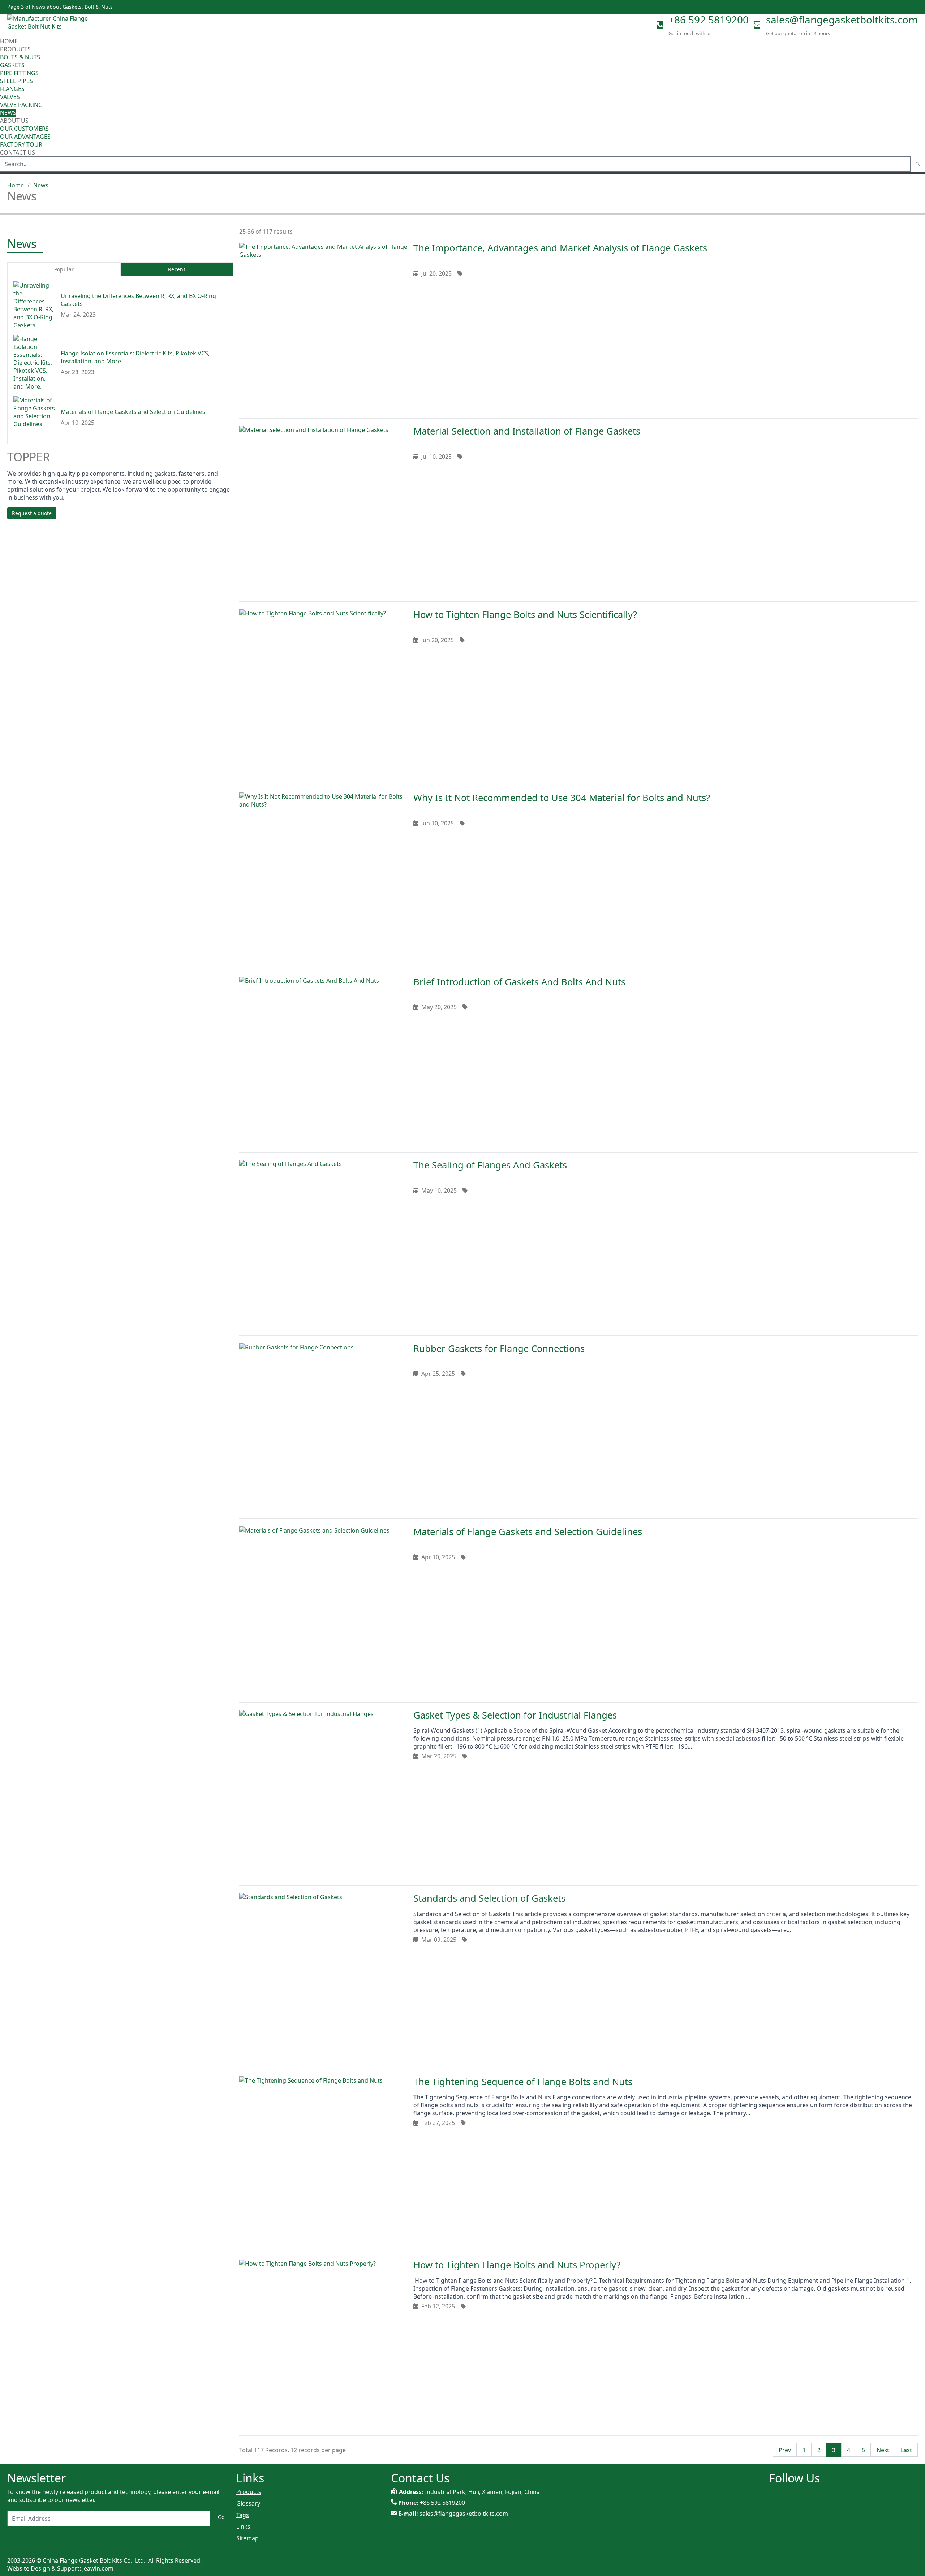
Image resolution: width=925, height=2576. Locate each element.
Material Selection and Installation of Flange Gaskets (527, 431)
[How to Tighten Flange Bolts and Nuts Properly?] (323, 2344)
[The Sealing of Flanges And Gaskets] (323, 1244)
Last (906, 2450)
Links (243, 2527)
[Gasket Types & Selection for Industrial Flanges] (323, 1794)
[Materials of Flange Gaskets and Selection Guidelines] (323, 1611)
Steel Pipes (16, 81)
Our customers (24, 129)
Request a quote (32, 513)
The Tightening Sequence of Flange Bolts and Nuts (523, 2082)
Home (9, 41)
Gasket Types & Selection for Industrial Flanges (515, 1715)
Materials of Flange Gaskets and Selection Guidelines (528, 1532)
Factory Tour (21, 144)
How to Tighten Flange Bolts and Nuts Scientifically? (525, 615)
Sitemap (248, 2538)
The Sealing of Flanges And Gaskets (490, 1165)
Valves (10, 97)
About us (15, 121)
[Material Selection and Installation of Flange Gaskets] (323, 510)
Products (15, 49)
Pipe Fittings (19, 73)
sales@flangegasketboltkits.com (842, 20)
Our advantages (25, 137)
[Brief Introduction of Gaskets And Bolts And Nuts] (323, 1061)
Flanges (12, 89)
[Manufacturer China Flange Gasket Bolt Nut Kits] (51, 25)
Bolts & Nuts (20, 57)
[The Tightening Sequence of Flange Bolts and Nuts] (323, 2161)
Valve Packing (21, 105)
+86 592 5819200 (709, 20)
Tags (243, 2515)
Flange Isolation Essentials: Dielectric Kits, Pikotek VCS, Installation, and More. (135, 357)
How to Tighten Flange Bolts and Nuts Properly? (517, 2265)
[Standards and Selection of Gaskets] (323, 1977)
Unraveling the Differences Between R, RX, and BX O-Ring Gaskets (138, 300)
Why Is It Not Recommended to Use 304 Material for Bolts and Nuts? (562, 798)
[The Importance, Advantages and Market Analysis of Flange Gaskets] (323, 327)
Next (883, 2450)
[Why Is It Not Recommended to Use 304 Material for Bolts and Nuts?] (323, 877)
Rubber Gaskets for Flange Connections (499, 1348)
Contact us (18, 152)
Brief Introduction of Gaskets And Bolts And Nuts (519, 982)
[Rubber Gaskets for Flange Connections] (323, 1427)
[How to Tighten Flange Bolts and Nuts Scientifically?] (323, 693)
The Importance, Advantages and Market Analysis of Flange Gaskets (560, 248)
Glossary (248, 2503)
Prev (785, 2450)
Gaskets (12, 65)
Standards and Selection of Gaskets (489, 1898)
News (8, 113)
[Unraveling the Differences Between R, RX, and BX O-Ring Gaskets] (34, 305)
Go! (222, 2517)
